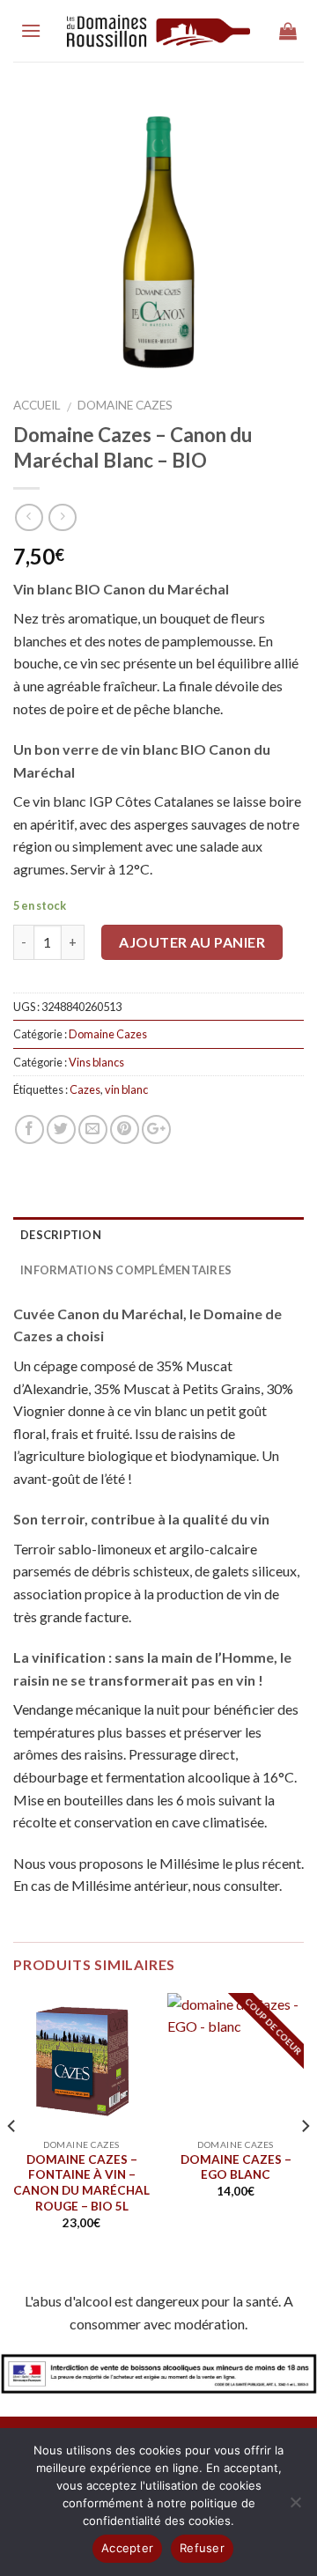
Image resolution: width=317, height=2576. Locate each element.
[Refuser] (295, 2507)
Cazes (85, 1089)
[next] (305, 2126)
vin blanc (126, 1089)
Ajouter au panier (192, 942)
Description (61, 1235)
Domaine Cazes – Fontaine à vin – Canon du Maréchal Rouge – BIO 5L (81, 2183)
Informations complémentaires (126, 1270)
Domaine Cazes (125, 405)
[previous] (12, 2126)
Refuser (202, 2548)
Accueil (37, 405)
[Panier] (288, 31)
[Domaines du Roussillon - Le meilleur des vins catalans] (159, 31)
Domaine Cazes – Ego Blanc (236, 2167)
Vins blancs (96, 1062)
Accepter (127, 2548)
